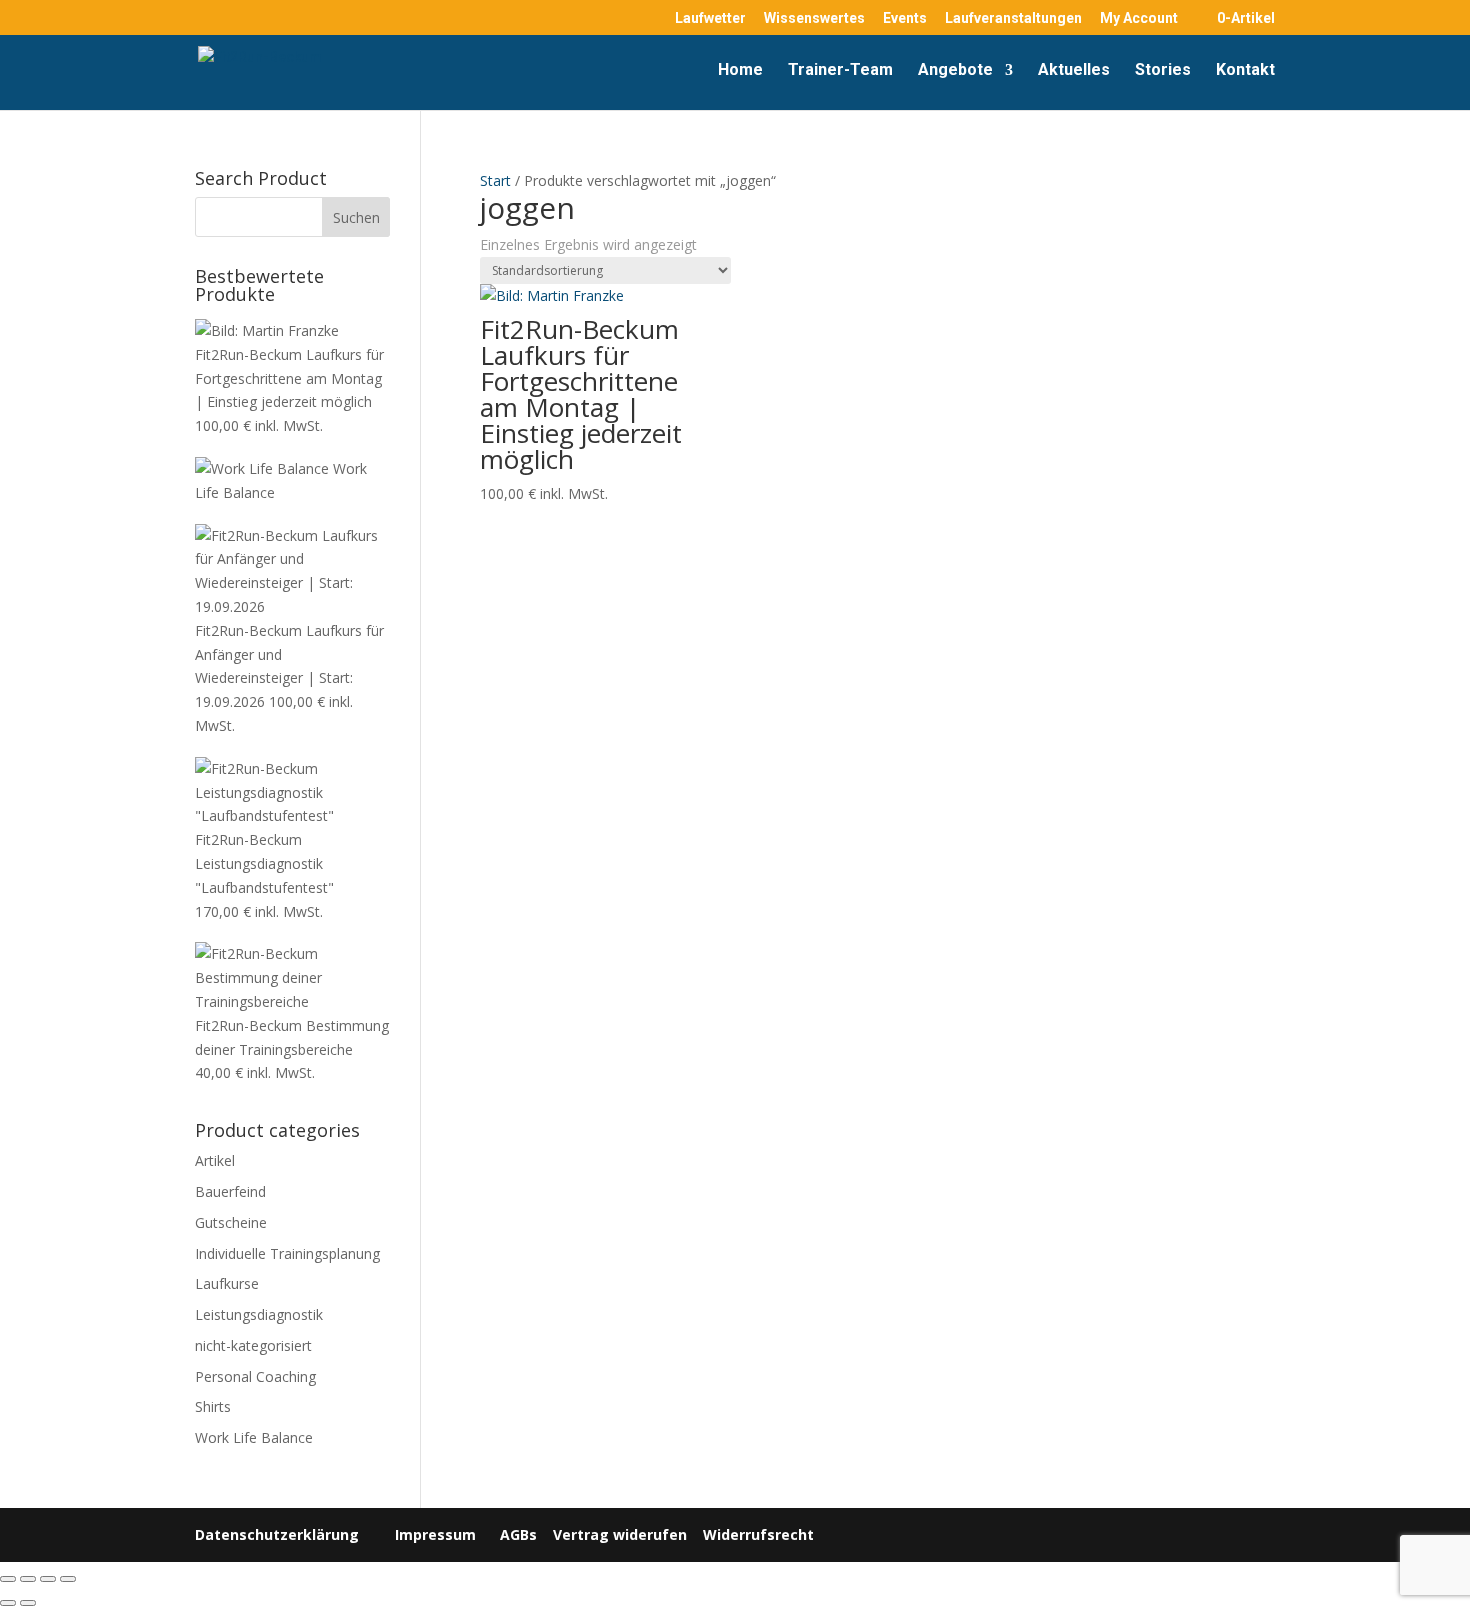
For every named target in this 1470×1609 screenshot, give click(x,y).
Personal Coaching (255, 1376)
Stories (1163, 71)
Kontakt (1245, 71)
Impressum (435, 1534)
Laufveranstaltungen (1013, 18)
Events (905, 18)
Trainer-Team (840, 71)
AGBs (518, 1534)
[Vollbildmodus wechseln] (28, 1579)
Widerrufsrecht (756, 1534)
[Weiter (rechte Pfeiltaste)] (28, 1603)
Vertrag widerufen (620, 1534)
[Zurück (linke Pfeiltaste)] (8, 1603)
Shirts (213, 1406)
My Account (1139, 18)
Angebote (955, 71)
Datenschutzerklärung (277, 1534)
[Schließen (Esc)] (68, 1579)
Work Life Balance (254, 1437)
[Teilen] (48, 1579)
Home (740, 71)
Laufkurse (227, 1283)
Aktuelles (1074, 71)
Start (495, 180)
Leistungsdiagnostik (259, 1314)
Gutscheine (231, 1222)
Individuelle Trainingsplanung (287, 1253)
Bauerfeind (230, 1191)
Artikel (215, 1160)
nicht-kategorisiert (253, 1345)
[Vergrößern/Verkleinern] (8, 1579)
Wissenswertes (814, 18)
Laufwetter (710, 18)
